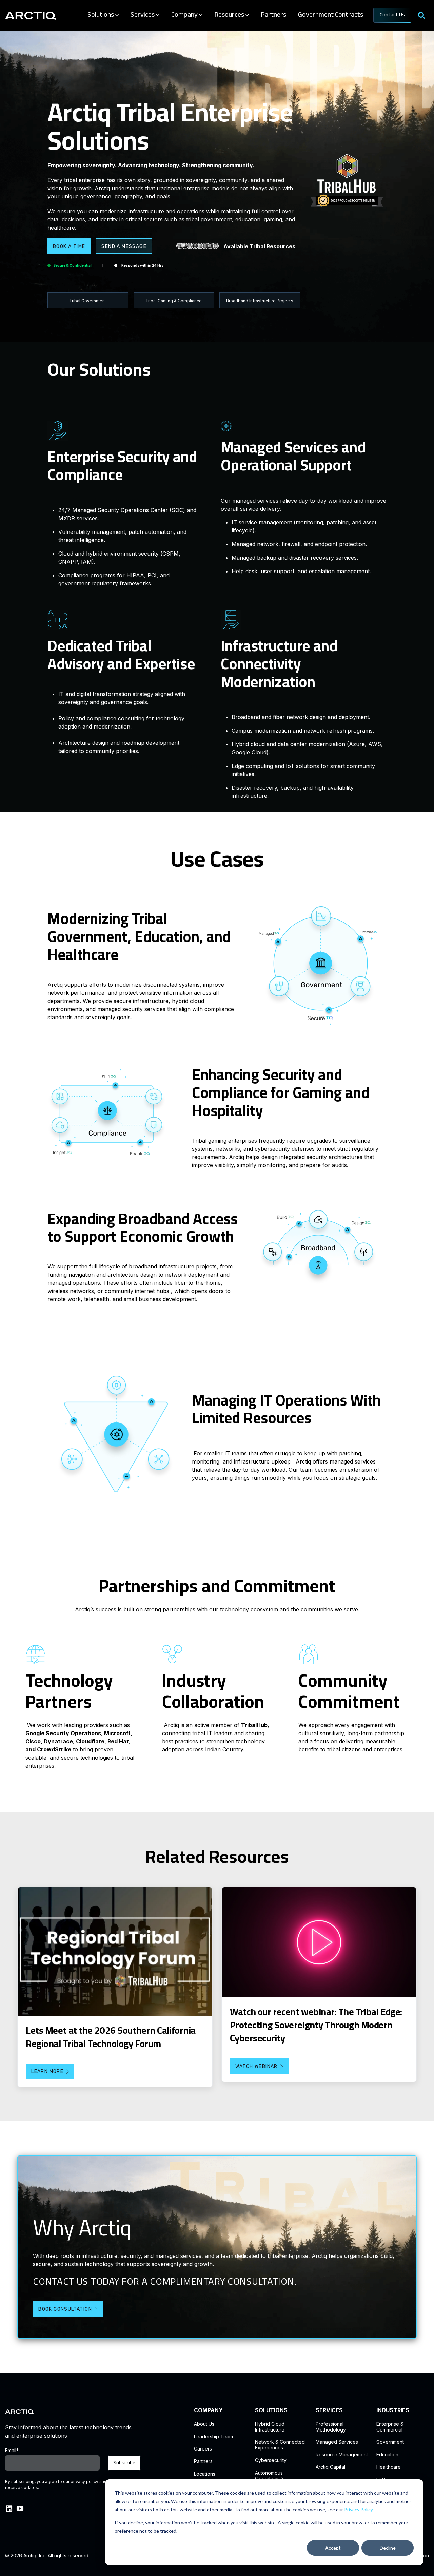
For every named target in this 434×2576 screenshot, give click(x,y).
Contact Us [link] (392, 15)
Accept (333, 2548)
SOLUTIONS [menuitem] (271, 2410)
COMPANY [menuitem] (208, 2410)
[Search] (421, 15)
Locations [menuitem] (205, 2474)
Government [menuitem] (390, 2442)
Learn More (47, 2071)
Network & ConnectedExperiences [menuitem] (280, 2445)
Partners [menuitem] (203, 2461)
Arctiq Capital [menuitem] (330, 2467)
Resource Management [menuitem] (342, 2455)
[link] (31, 15)
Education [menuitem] (387, 2455)
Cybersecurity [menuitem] (271, 2460)
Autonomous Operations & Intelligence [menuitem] (270, 2479)
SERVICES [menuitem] (329, 2410)
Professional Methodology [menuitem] (331, 2427)
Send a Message (124, 246)
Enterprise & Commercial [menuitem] (390, 2427)
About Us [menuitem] (204, 2424)
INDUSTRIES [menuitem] (393, 2410)
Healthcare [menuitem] (389, 2467)
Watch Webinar (257, 2066)
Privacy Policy (358, 2509)
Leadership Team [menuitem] (213, 2437)
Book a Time (69, 246)
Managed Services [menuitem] (337, 2442)
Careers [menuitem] (203, 2449)
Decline (388, 2548)
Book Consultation (65, 2309)
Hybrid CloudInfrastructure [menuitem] (270, 2427)
